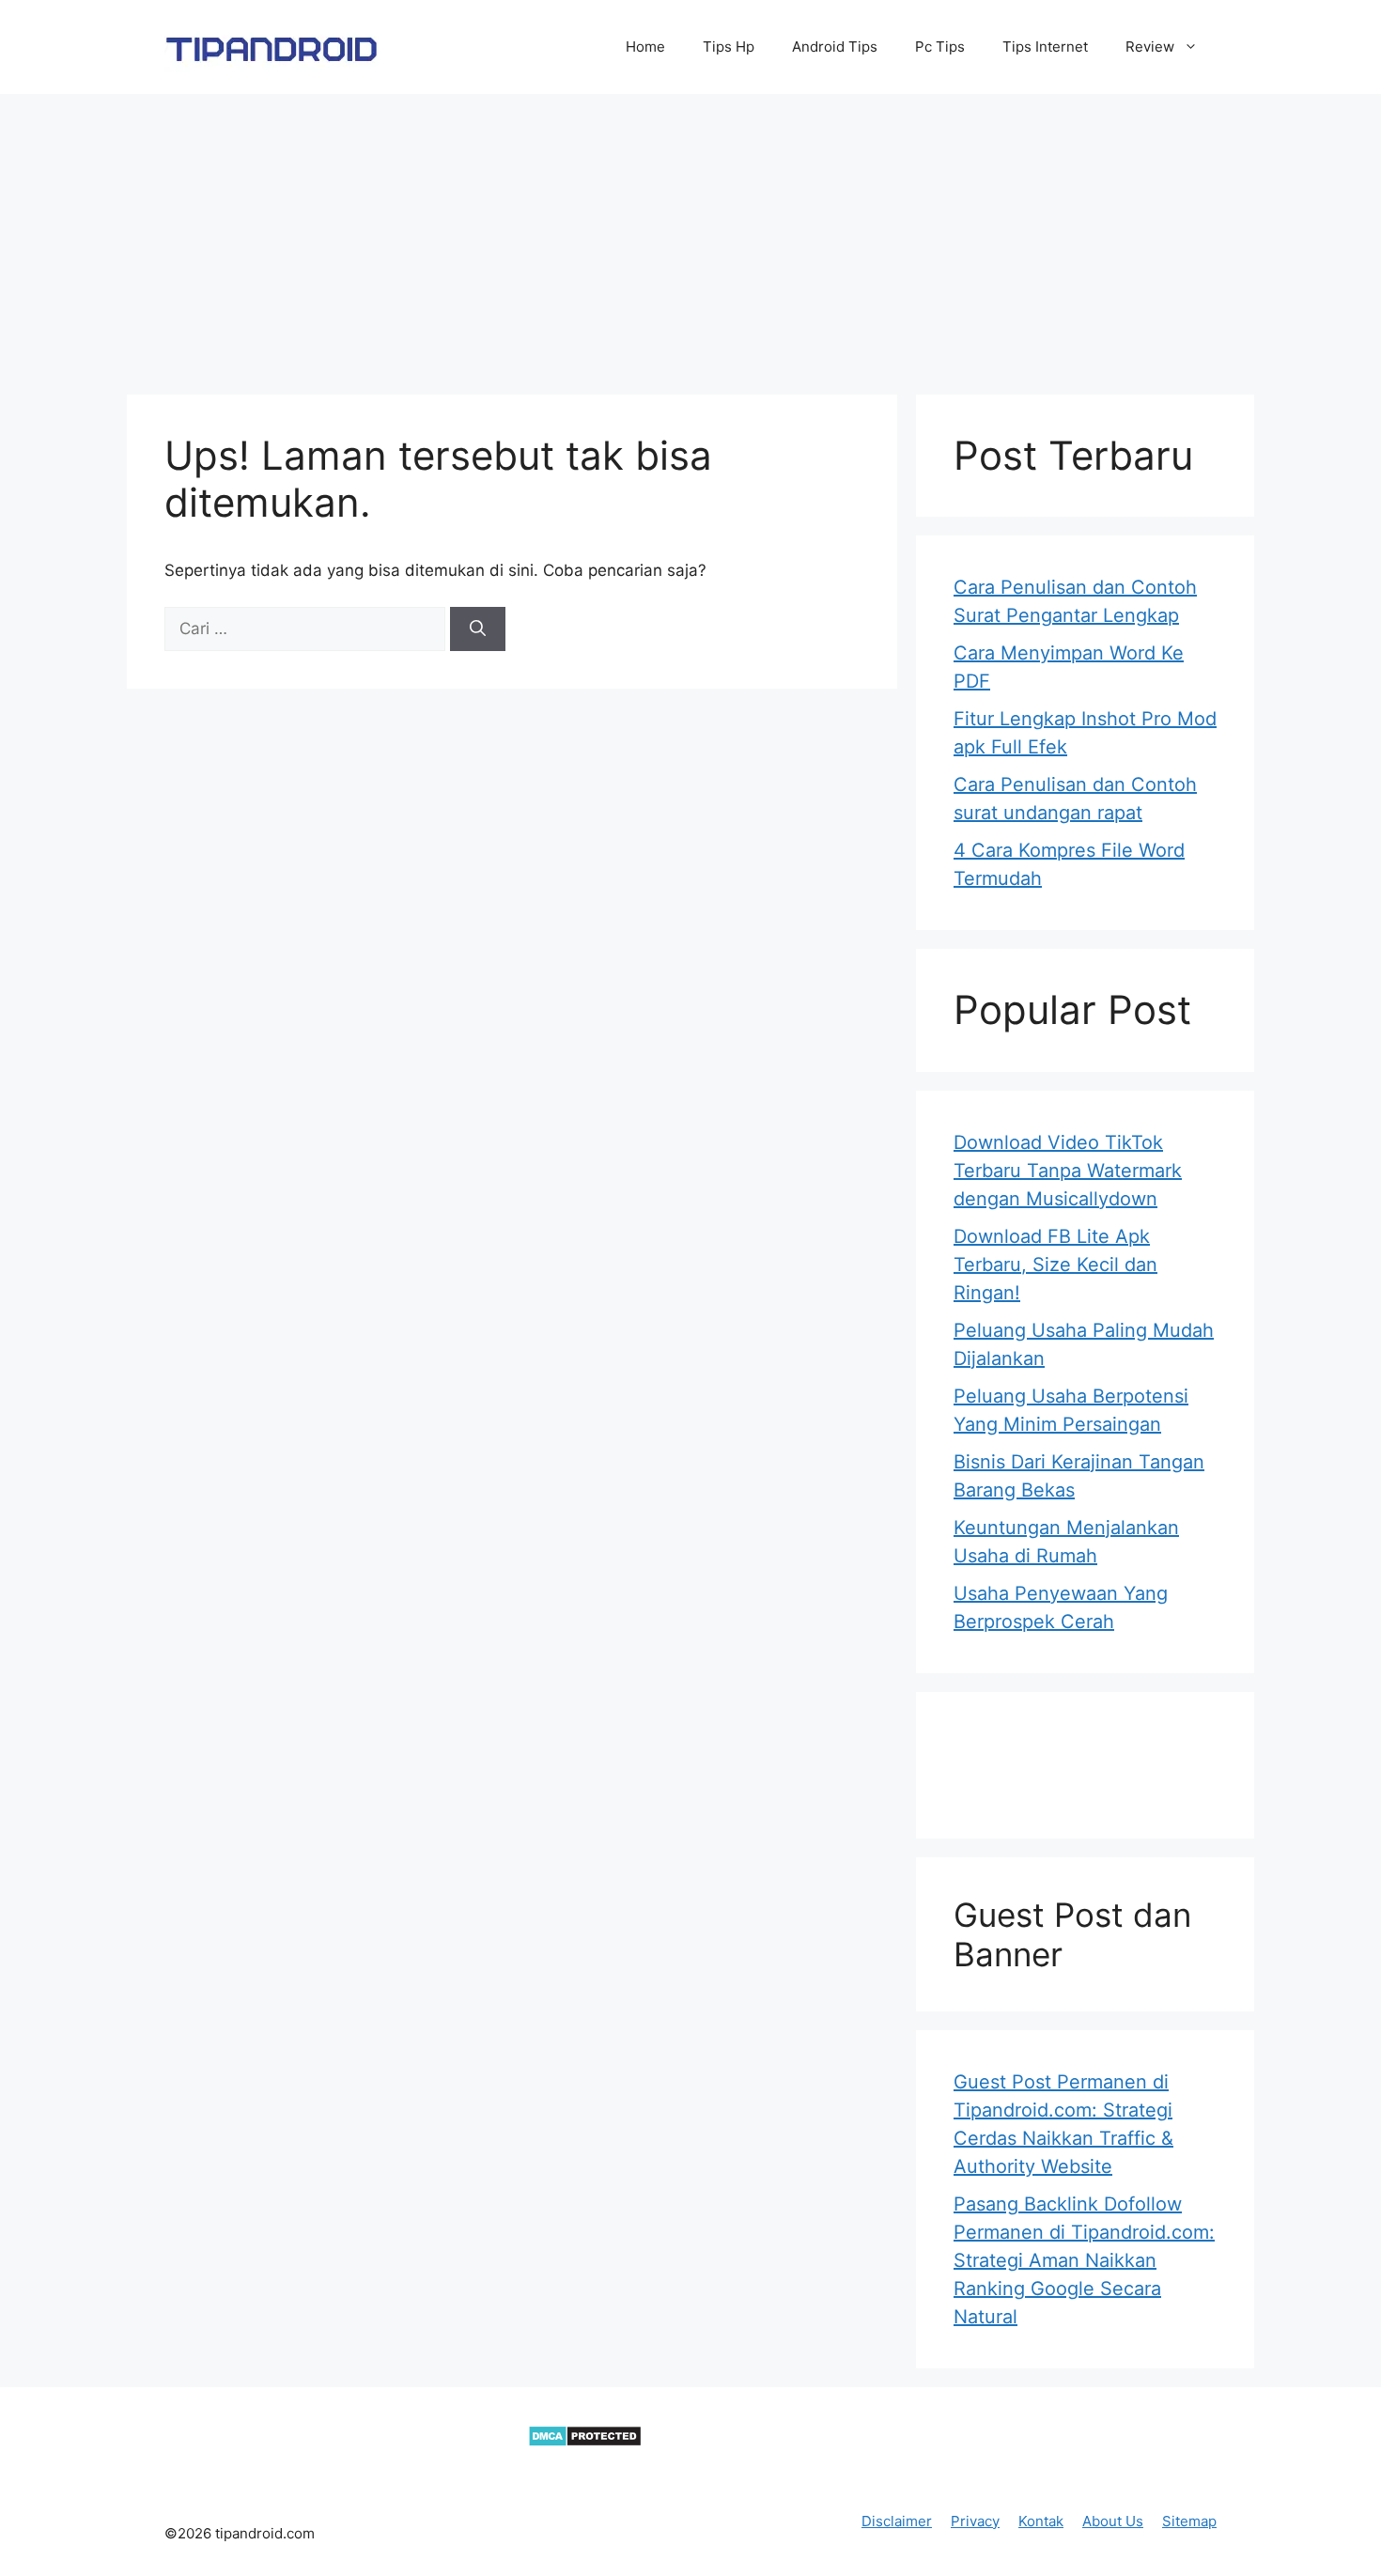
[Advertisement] (690, 235)
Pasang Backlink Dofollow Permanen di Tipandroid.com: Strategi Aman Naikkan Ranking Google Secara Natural (1084, 2260)
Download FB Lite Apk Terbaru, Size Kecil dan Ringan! (1055, 1265)
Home (645, 47)
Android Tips (835, 47)
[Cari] (478, 629)
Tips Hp (729, 47)
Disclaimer (897, 2521)
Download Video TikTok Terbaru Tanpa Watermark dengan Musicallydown (1068, 1171)
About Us (1113, 2521)
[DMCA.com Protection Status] (585, 2442)
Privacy (975, 2521)
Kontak (1041, 2521)
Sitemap (1189, 2521)
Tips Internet (1045, 47)
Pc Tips (940, 47)
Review (1150, 47)
